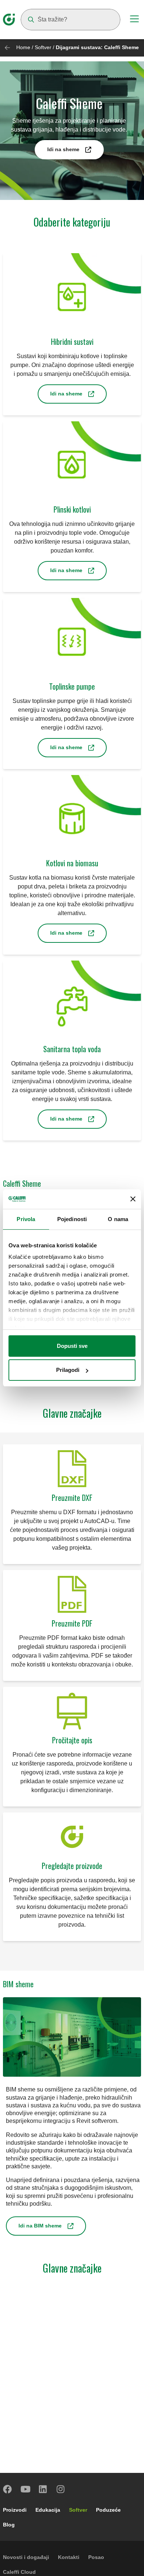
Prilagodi (68, 1370)
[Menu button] (134, 20)
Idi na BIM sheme (40, 2226)
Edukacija (48, 2510)
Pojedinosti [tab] (72, 1219)
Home (23, 47)
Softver (43, 47)
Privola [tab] (26, 1219)
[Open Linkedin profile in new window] (43, 2489)
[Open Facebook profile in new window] (8, 2489)
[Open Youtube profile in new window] (25, 2489)
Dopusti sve (72, 1346)
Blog (9, 2525)
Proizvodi (15, 2510)
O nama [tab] (118, 1219)
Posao (96, 2557)
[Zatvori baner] (133, 1199)
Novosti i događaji (26, 2557)
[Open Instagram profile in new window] (61, 2489)
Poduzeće (108, 2510)
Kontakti (69, 2557)
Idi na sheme (63, 149)
